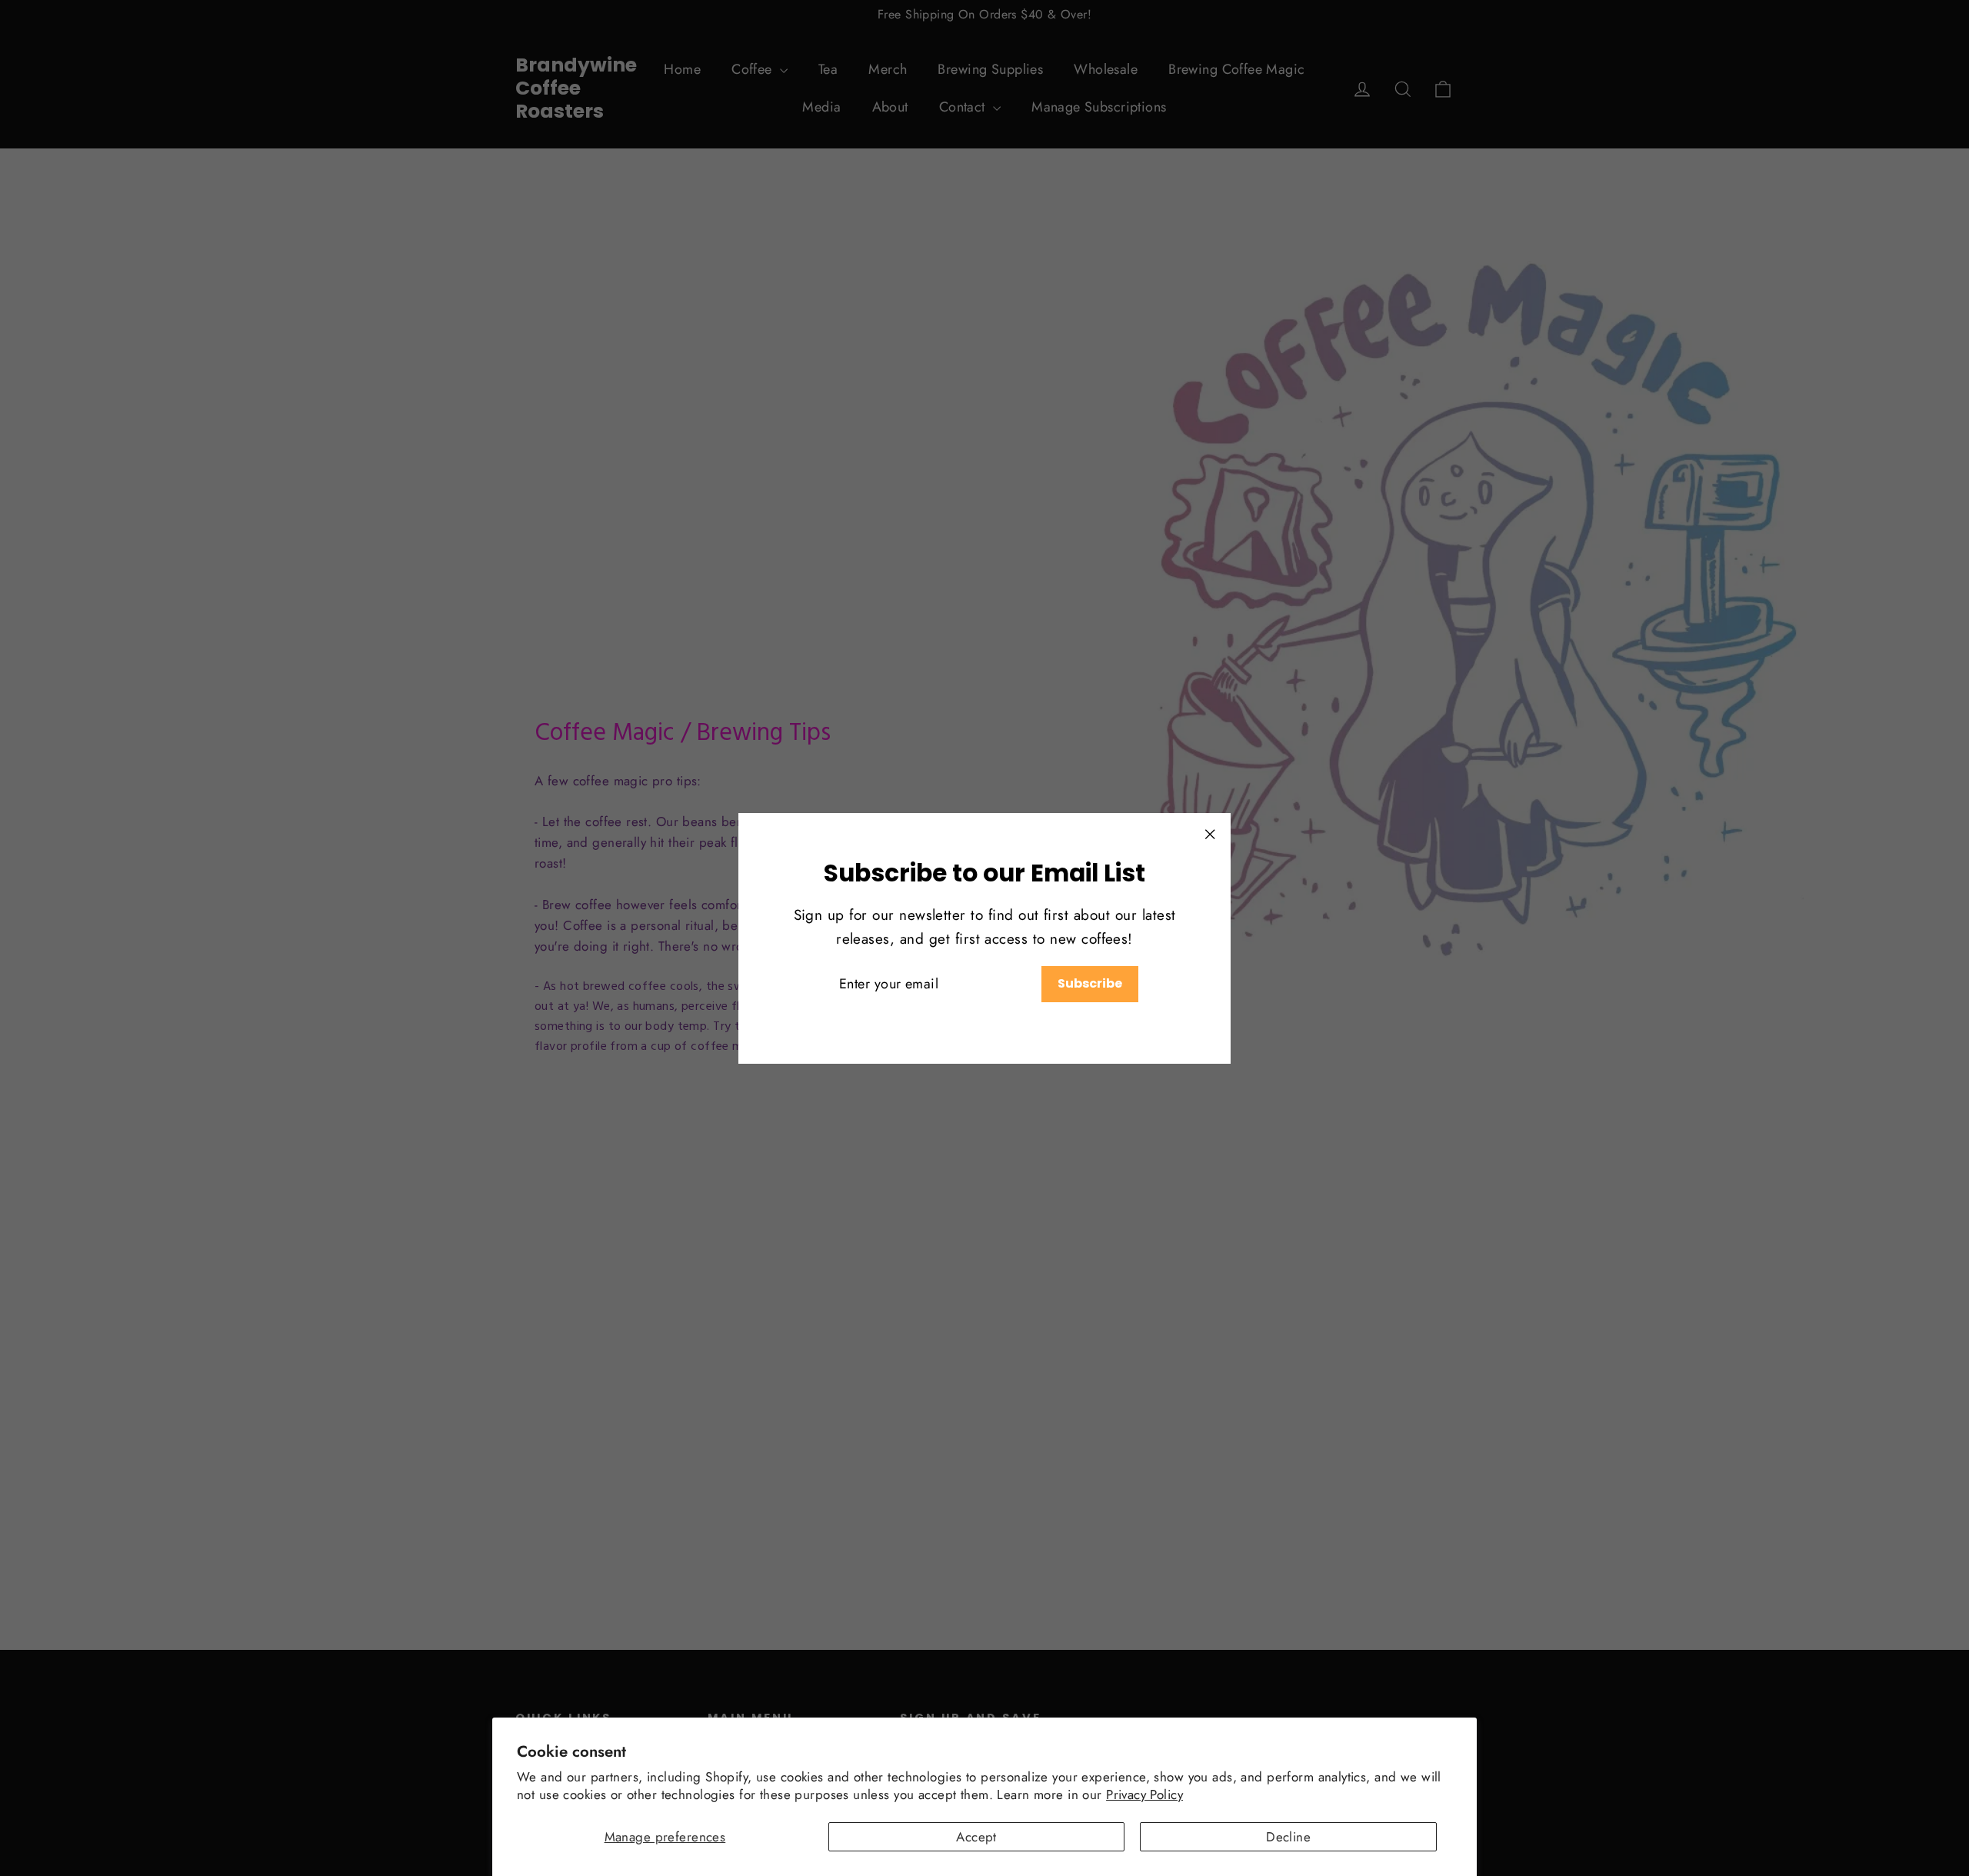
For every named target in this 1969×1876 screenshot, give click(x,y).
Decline (1288, 1837)
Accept (976, 1837)
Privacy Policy (1144, 1794)
